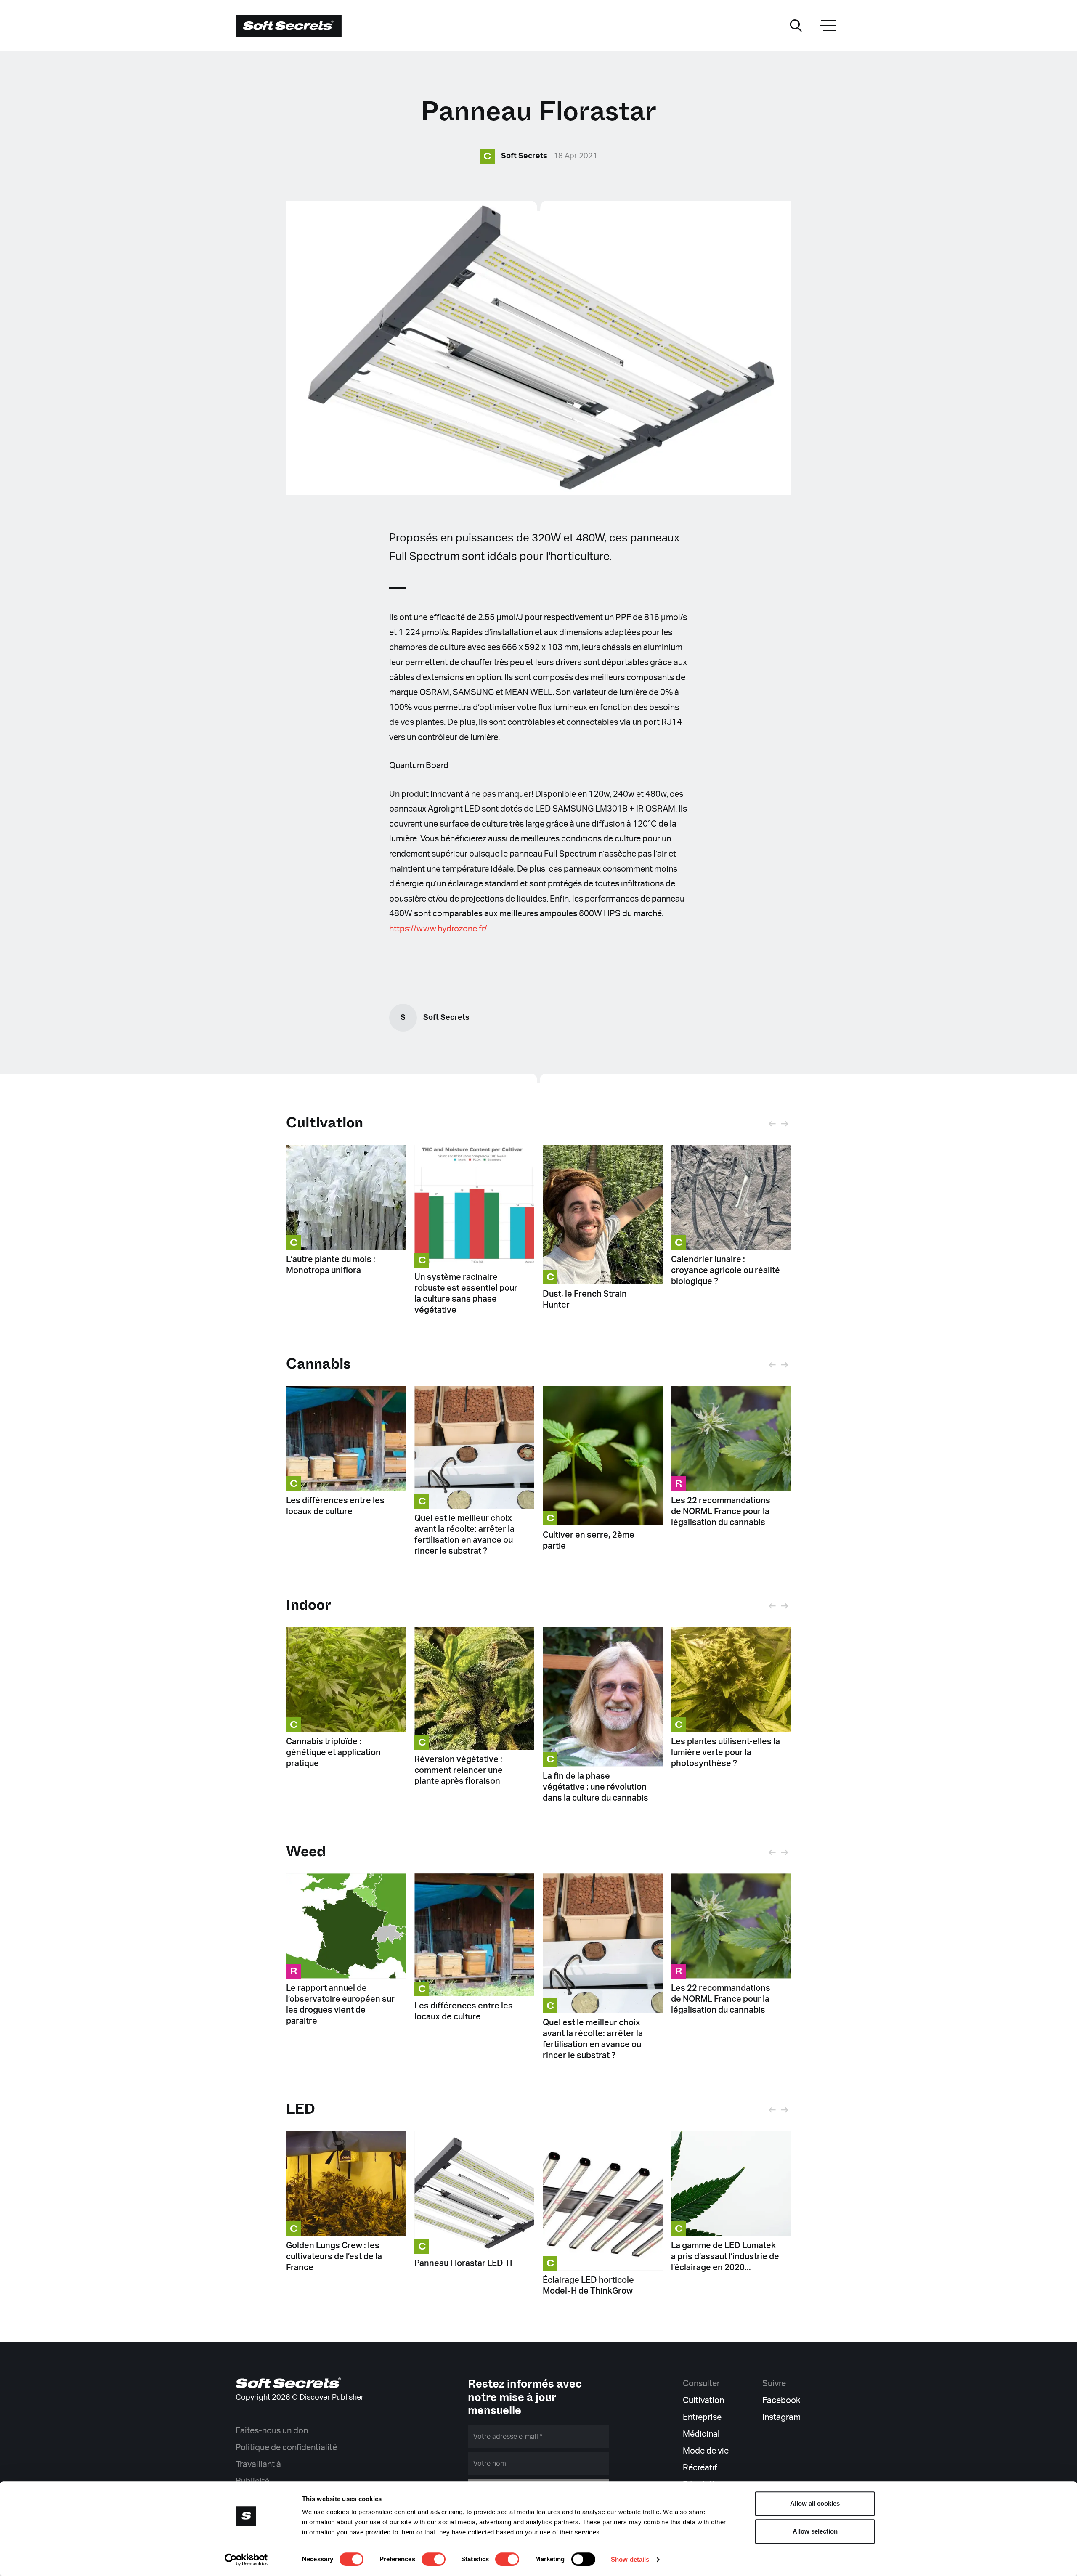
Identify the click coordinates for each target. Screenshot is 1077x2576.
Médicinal (701, 2434)
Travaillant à (258, 2465)
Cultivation (325, 1123)
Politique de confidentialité (286, 2448)
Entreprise (702, 2417)
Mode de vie (706, 2451)
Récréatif (700, 2468)
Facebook (781, 2401)
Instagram (781, 2417)
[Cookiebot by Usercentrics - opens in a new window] (246, 2560)
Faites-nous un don (272, 2431)
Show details (630, 2559)
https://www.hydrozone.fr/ (438, 929)
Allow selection (815, 2531)
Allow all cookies (815, 2503)
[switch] (434, 2559)
